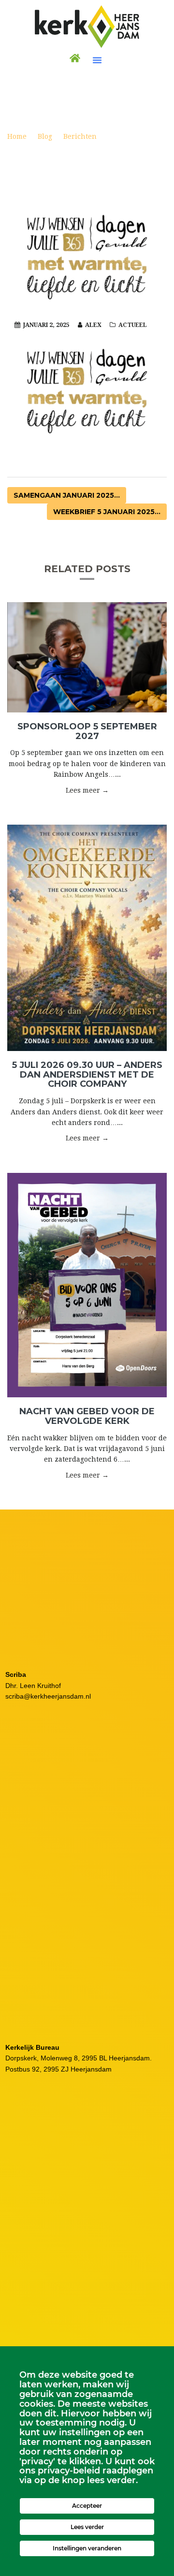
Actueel (133, 325)
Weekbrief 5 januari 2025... (107, 512)
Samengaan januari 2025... (67, 495)
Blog (45, 136)
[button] (97, 60)
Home (17, 136)
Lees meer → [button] (87, 790)
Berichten (80, 136)
